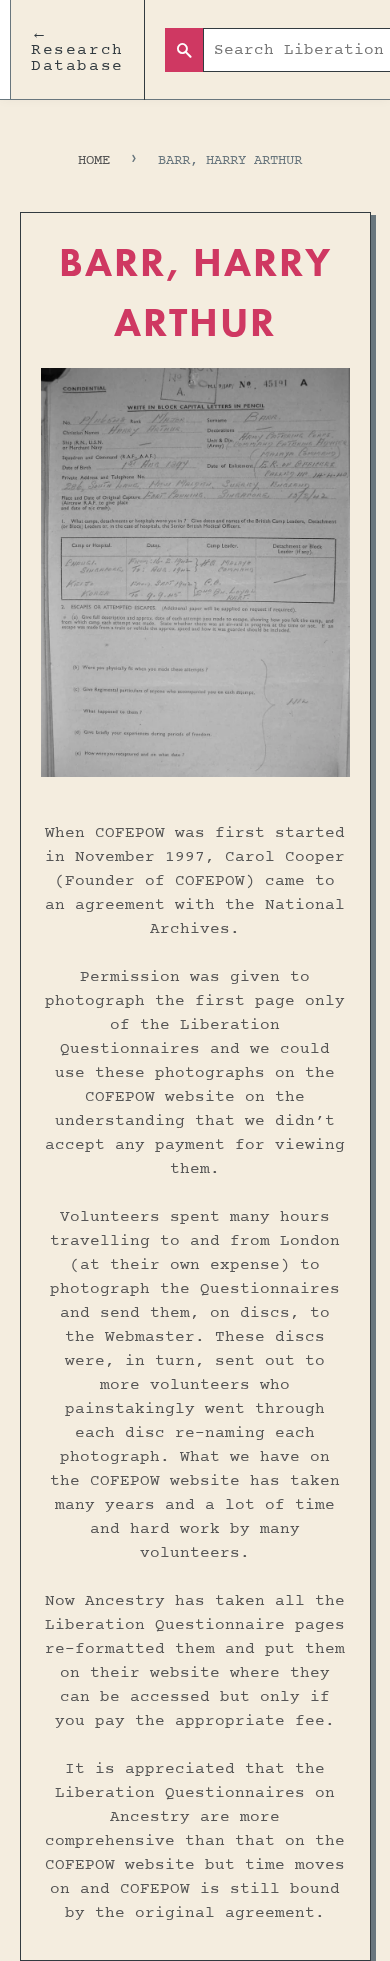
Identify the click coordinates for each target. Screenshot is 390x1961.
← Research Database (77, 50)
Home (94, 160)
